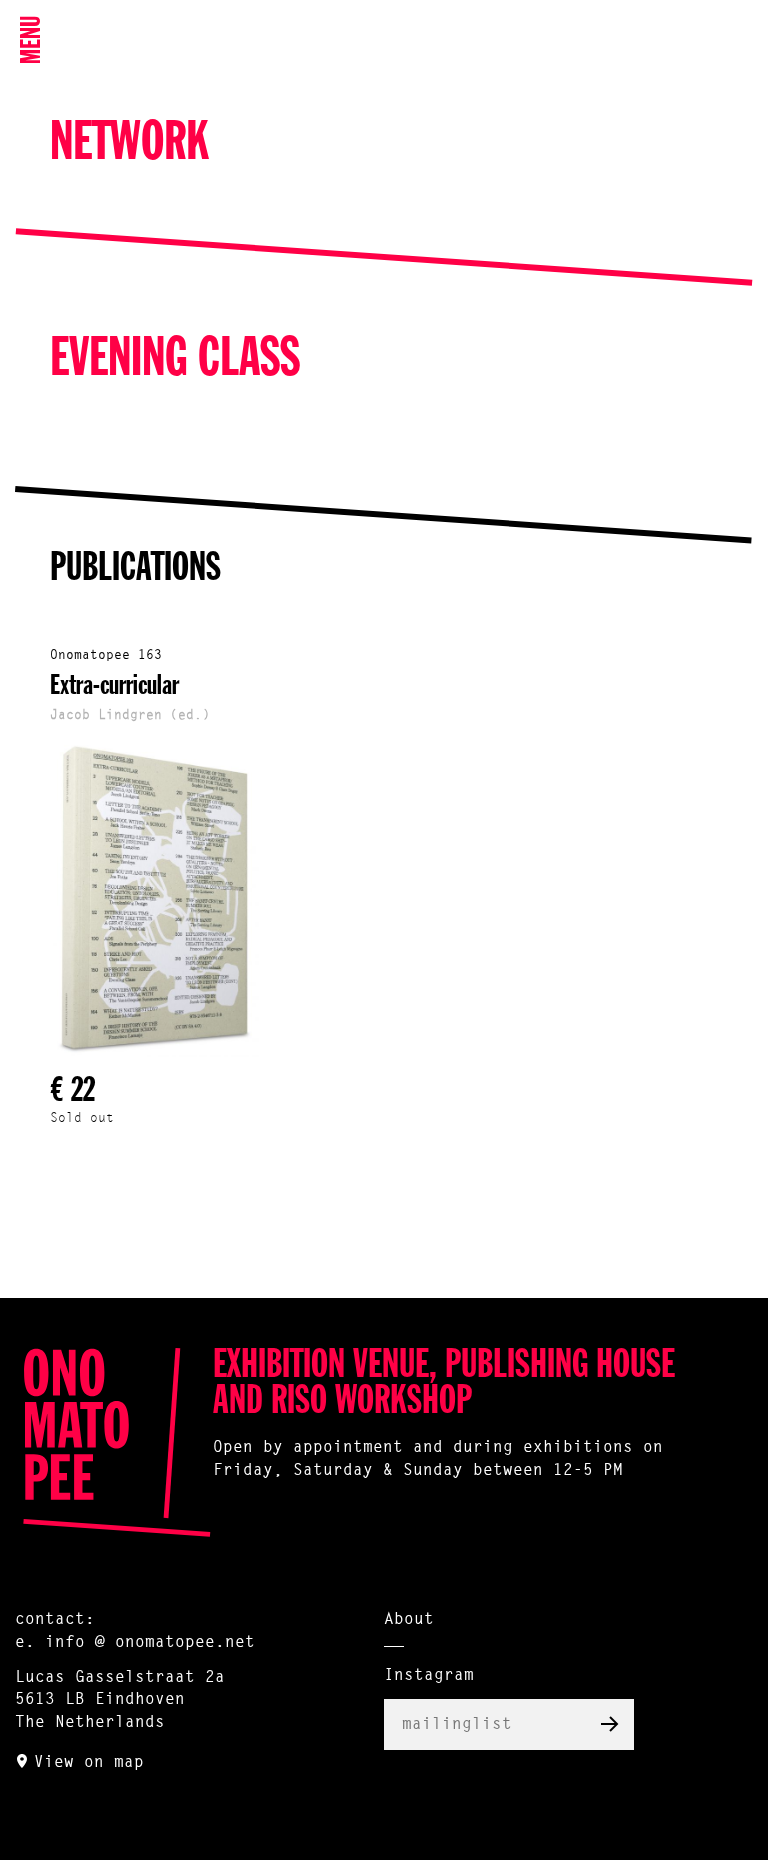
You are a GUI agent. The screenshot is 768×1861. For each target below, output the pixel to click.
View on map (89, 1763)
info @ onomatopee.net (150, 1643)
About (409, 1620)
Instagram (429, 1676)
